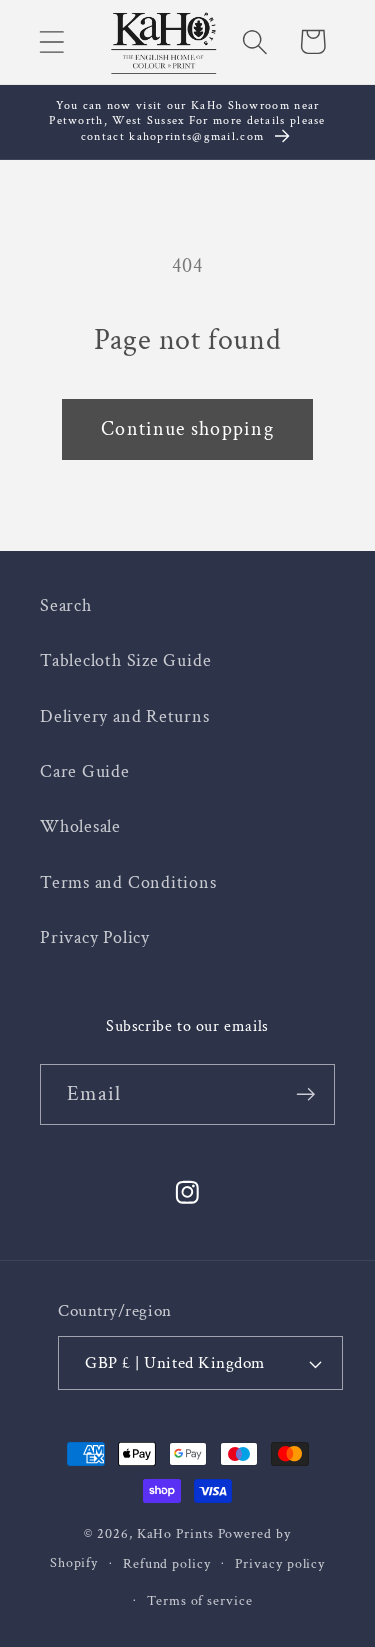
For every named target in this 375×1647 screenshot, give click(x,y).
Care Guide (85, 771)
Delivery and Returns (125, 716)
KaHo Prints (175, 1533)
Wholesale (80, 826)
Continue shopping (187, 429)
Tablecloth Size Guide (125, 660)
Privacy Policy (95, 937)
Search (66, 605)
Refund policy (167, 1563)
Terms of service (200, 1600)
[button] (51, 41)
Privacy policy (280, 1563)
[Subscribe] (305, 1094)
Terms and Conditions (128, 882)
